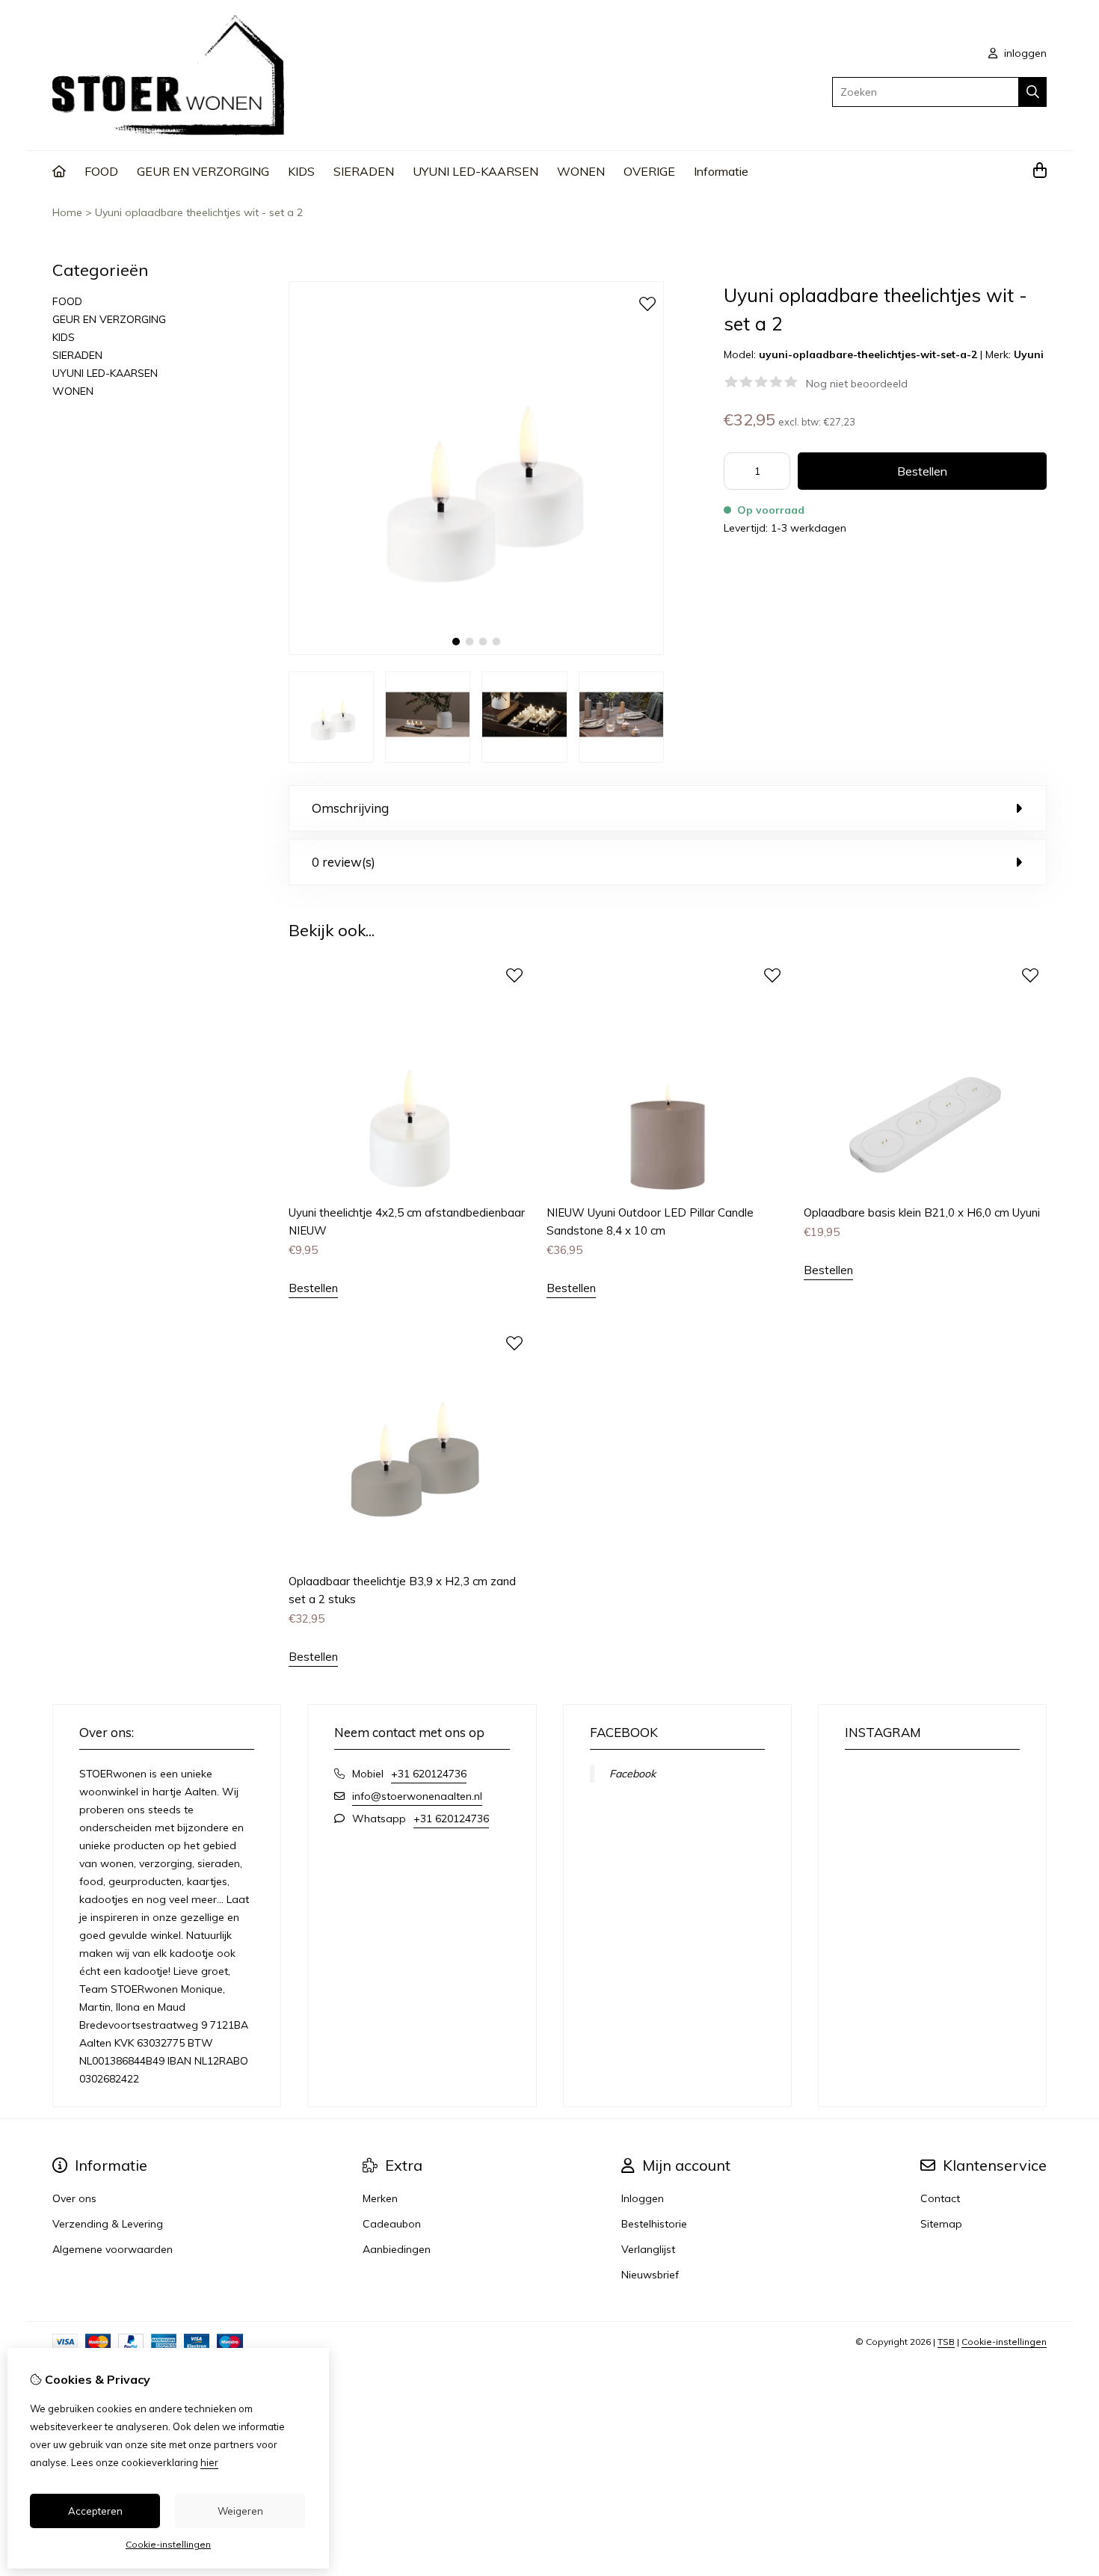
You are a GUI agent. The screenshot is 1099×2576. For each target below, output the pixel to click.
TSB (946, 2342)
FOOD (101, 171)
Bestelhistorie (654, 2224)
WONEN (581, 171)
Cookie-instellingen (1004, 2342)
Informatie (721, 171)
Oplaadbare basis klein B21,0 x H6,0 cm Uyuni (922, 1212)
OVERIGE (649, 171)
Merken (380, 2198)
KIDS (301, 171)
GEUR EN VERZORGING (203, 171)
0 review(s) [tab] (344, 862)
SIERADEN (364, 171)
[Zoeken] (1033, 92)
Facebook (632, 1774)
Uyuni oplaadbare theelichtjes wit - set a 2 (199, 212)
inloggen (1024, 53)
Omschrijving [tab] (350, 808)
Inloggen (643, 2198)
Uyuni (1029, 354)
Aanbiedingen (397, 2249)
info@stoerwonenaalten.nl (417, 1796)
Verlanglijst (648, 2249)
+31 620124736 (429, 1774)
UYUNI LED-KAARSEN (475, 171)
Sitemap (941, 2224)
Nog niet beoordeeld (857, 384)
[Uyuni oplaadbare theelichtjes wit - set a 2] (476, 651)
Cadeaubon (392, 2224)
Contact (940, 2198)
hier (209, 2462)
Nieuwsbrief (650, 2275)
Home (67, 212)
